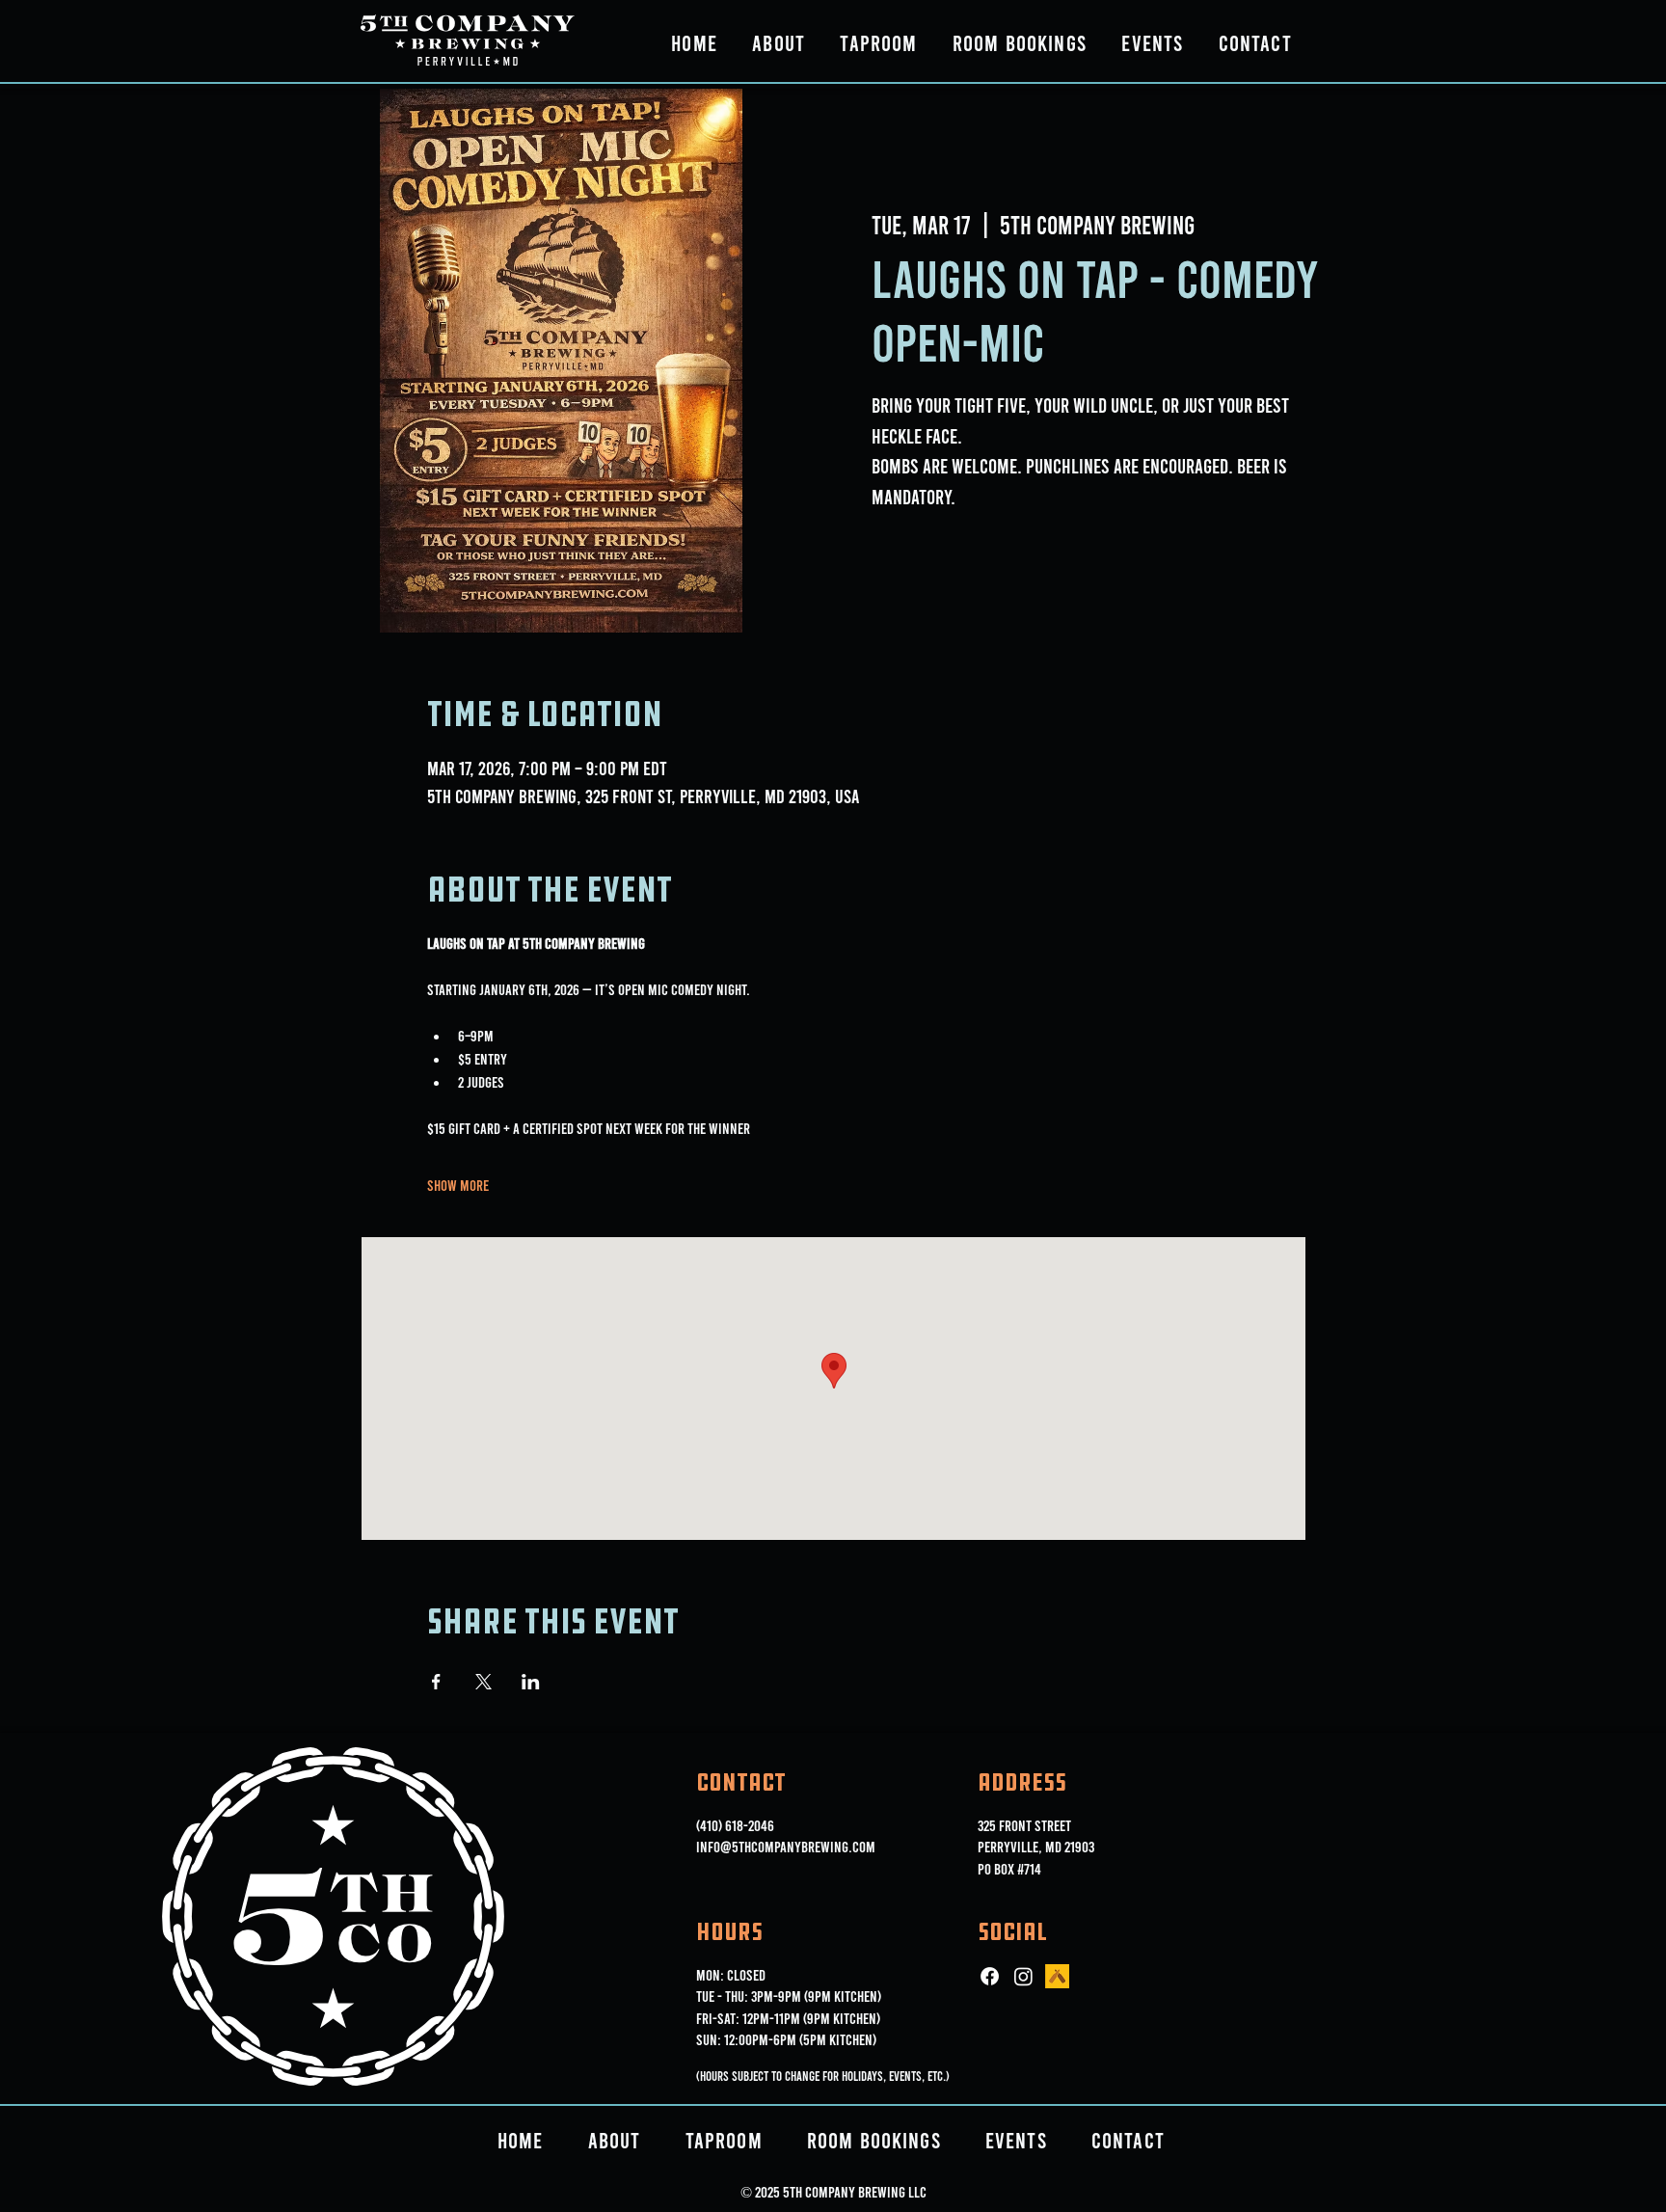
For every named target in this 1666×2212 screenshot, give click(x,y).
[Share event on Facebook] (436, 1682)
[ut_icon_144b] (1057, 1976)
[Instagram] (1023, 1976)
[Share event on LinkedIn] (531, 1682)
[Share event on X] (484, 1682)
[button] (779, 42)
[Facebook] (990, 1976)
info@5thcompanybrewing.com (786, 1846)
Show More (458, 1185)
